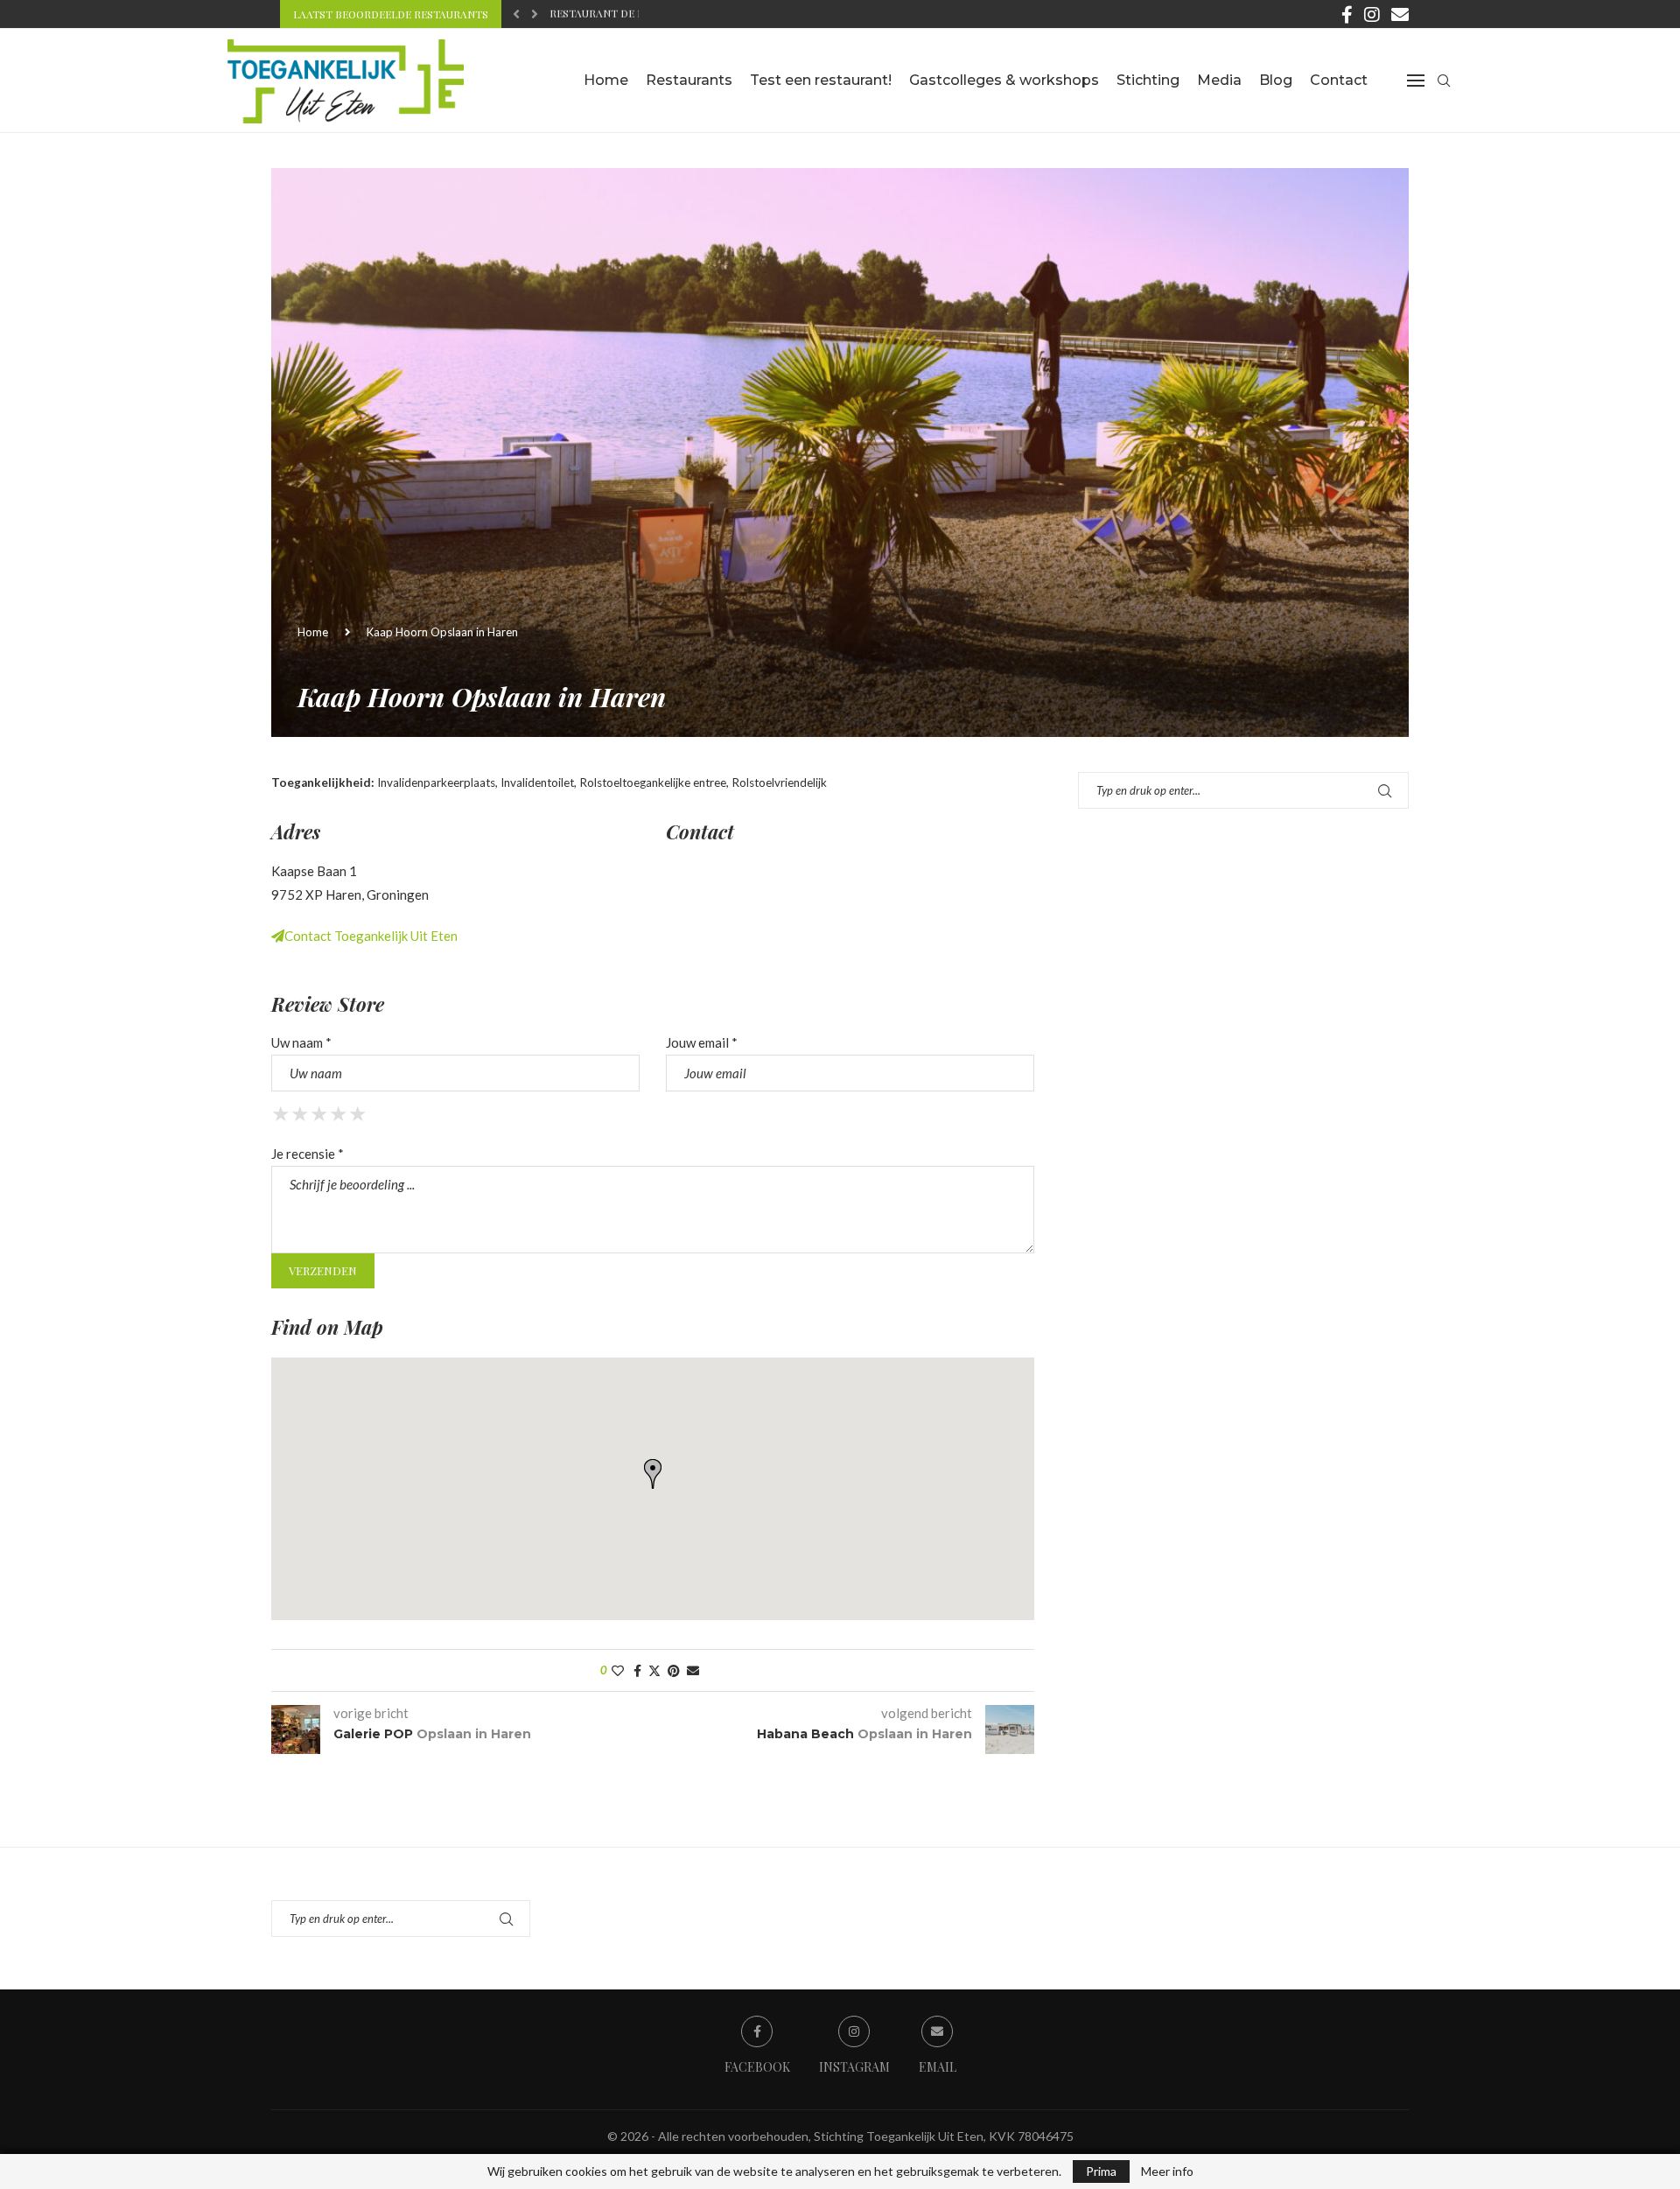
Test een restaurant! (821, 80)
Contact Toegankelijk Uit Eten (371, 936)
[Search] (1444, 81)
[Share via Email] (693, 1670)
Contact (1339, 80)
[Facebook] (1347, 14)
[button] (516, 14)
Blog (1276, 80)
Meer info (1167, 2171)
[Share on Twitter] (654, 1670)
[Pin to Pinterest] (674, 1670)
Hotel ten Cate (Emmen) (617, 15)
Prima (1101, 2171)
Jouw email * (702, 1042)
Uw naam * (301, 1042)
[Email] (1400, 14)
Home (606, 80)
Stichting (1148, 80)
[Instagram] (1372, 14)
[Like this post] (618, 1670)
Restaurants (689, 80)
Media (1219, 80)
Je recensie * (308, 1154)
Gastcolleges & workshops (1004, 80)
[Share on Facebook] (637, 1670)
